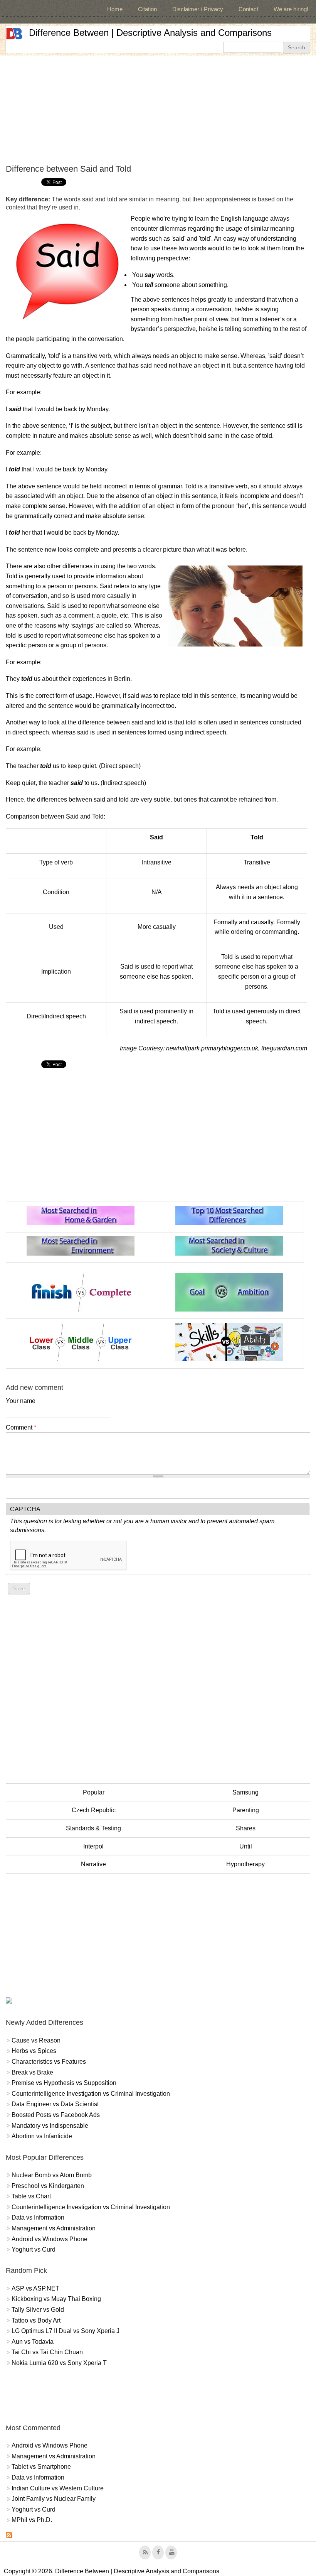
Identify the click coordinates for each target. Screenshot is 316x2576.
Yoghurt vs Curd (34, 2249)
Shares (246, 1828)
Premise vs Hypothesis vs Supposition (64, 2083)
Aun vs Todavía (33, 2342)
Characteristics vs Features (49, 2062)
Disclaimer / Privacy (198, 9)
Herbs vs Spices (34, 2051)
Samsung (245, 1792)
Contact (248, 9)
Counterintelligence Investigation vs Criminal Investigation (91, 2094)
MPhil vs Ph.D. (32, 2520)
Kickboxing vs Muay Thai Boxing (56, 2299)
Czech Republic (94, 1810)
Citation (147, 9)
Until (246, 1846)
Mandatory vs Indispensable (50, 2126)
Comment (21, 1427)
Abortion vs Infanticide (42, 2136)
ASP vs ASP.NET (35, 2288)
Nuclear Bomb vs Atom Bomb (52, 2175)
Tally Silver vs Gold (38, 2310)
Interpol (93, 1846)
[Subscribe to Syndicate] (9, 2536)
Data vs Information (38, 2217)
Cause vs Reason (36, 2040)
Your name (21, 1401)
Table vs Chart (31, 2196)
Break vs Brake (32, 2072)
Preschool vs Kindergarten (48, 2186)
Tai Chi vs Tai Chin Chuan (47, 2352)
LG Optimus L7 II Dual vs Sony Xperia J (66, 2331)
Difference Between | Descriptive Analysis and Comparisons (150, 33)
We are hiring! (291, 9)
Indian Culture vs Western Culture (58, 2488)
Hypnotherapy (245, 1864)
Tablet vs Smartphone (41, 2467)
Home (115, 9)
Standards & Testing (93, 1828)
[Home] (14, 34)
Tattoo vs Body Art (36, 2320)
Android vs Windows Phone (50, 2239)
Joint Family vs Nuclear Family (54, 2499)
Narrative (93, 1864)
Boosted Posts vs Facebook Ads (56, 2115)
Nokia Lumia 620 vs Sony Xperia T (59, 2363)
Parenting (246, 1810)
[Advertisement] (158, 110)
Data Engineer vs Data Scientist (55, 2104)
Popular (94, 1792)
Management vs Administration (54, 2228)
